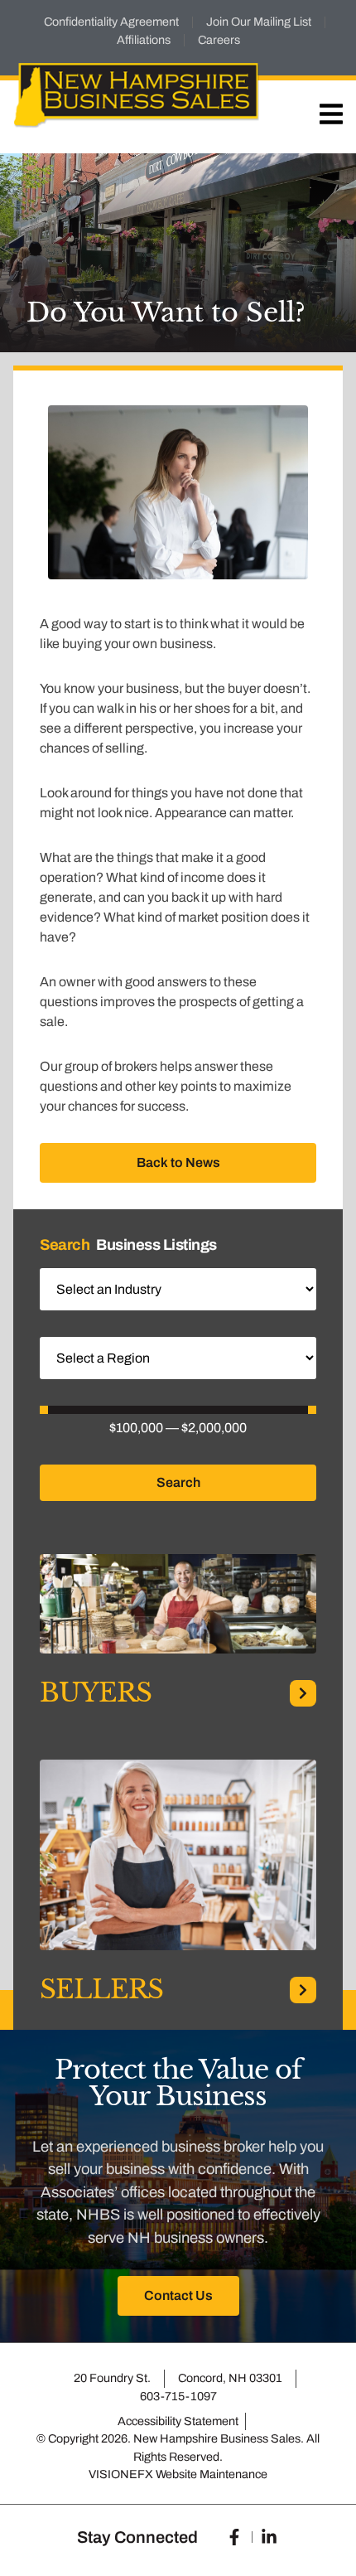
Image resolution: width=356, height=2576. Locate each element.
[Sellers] (303, 1990)
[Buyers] (303, 1693)
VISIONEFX (121, 2474)
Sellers (101, 1989)
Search (178, 1482)
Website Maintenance (212, 2474)
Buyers (96, 1692)
